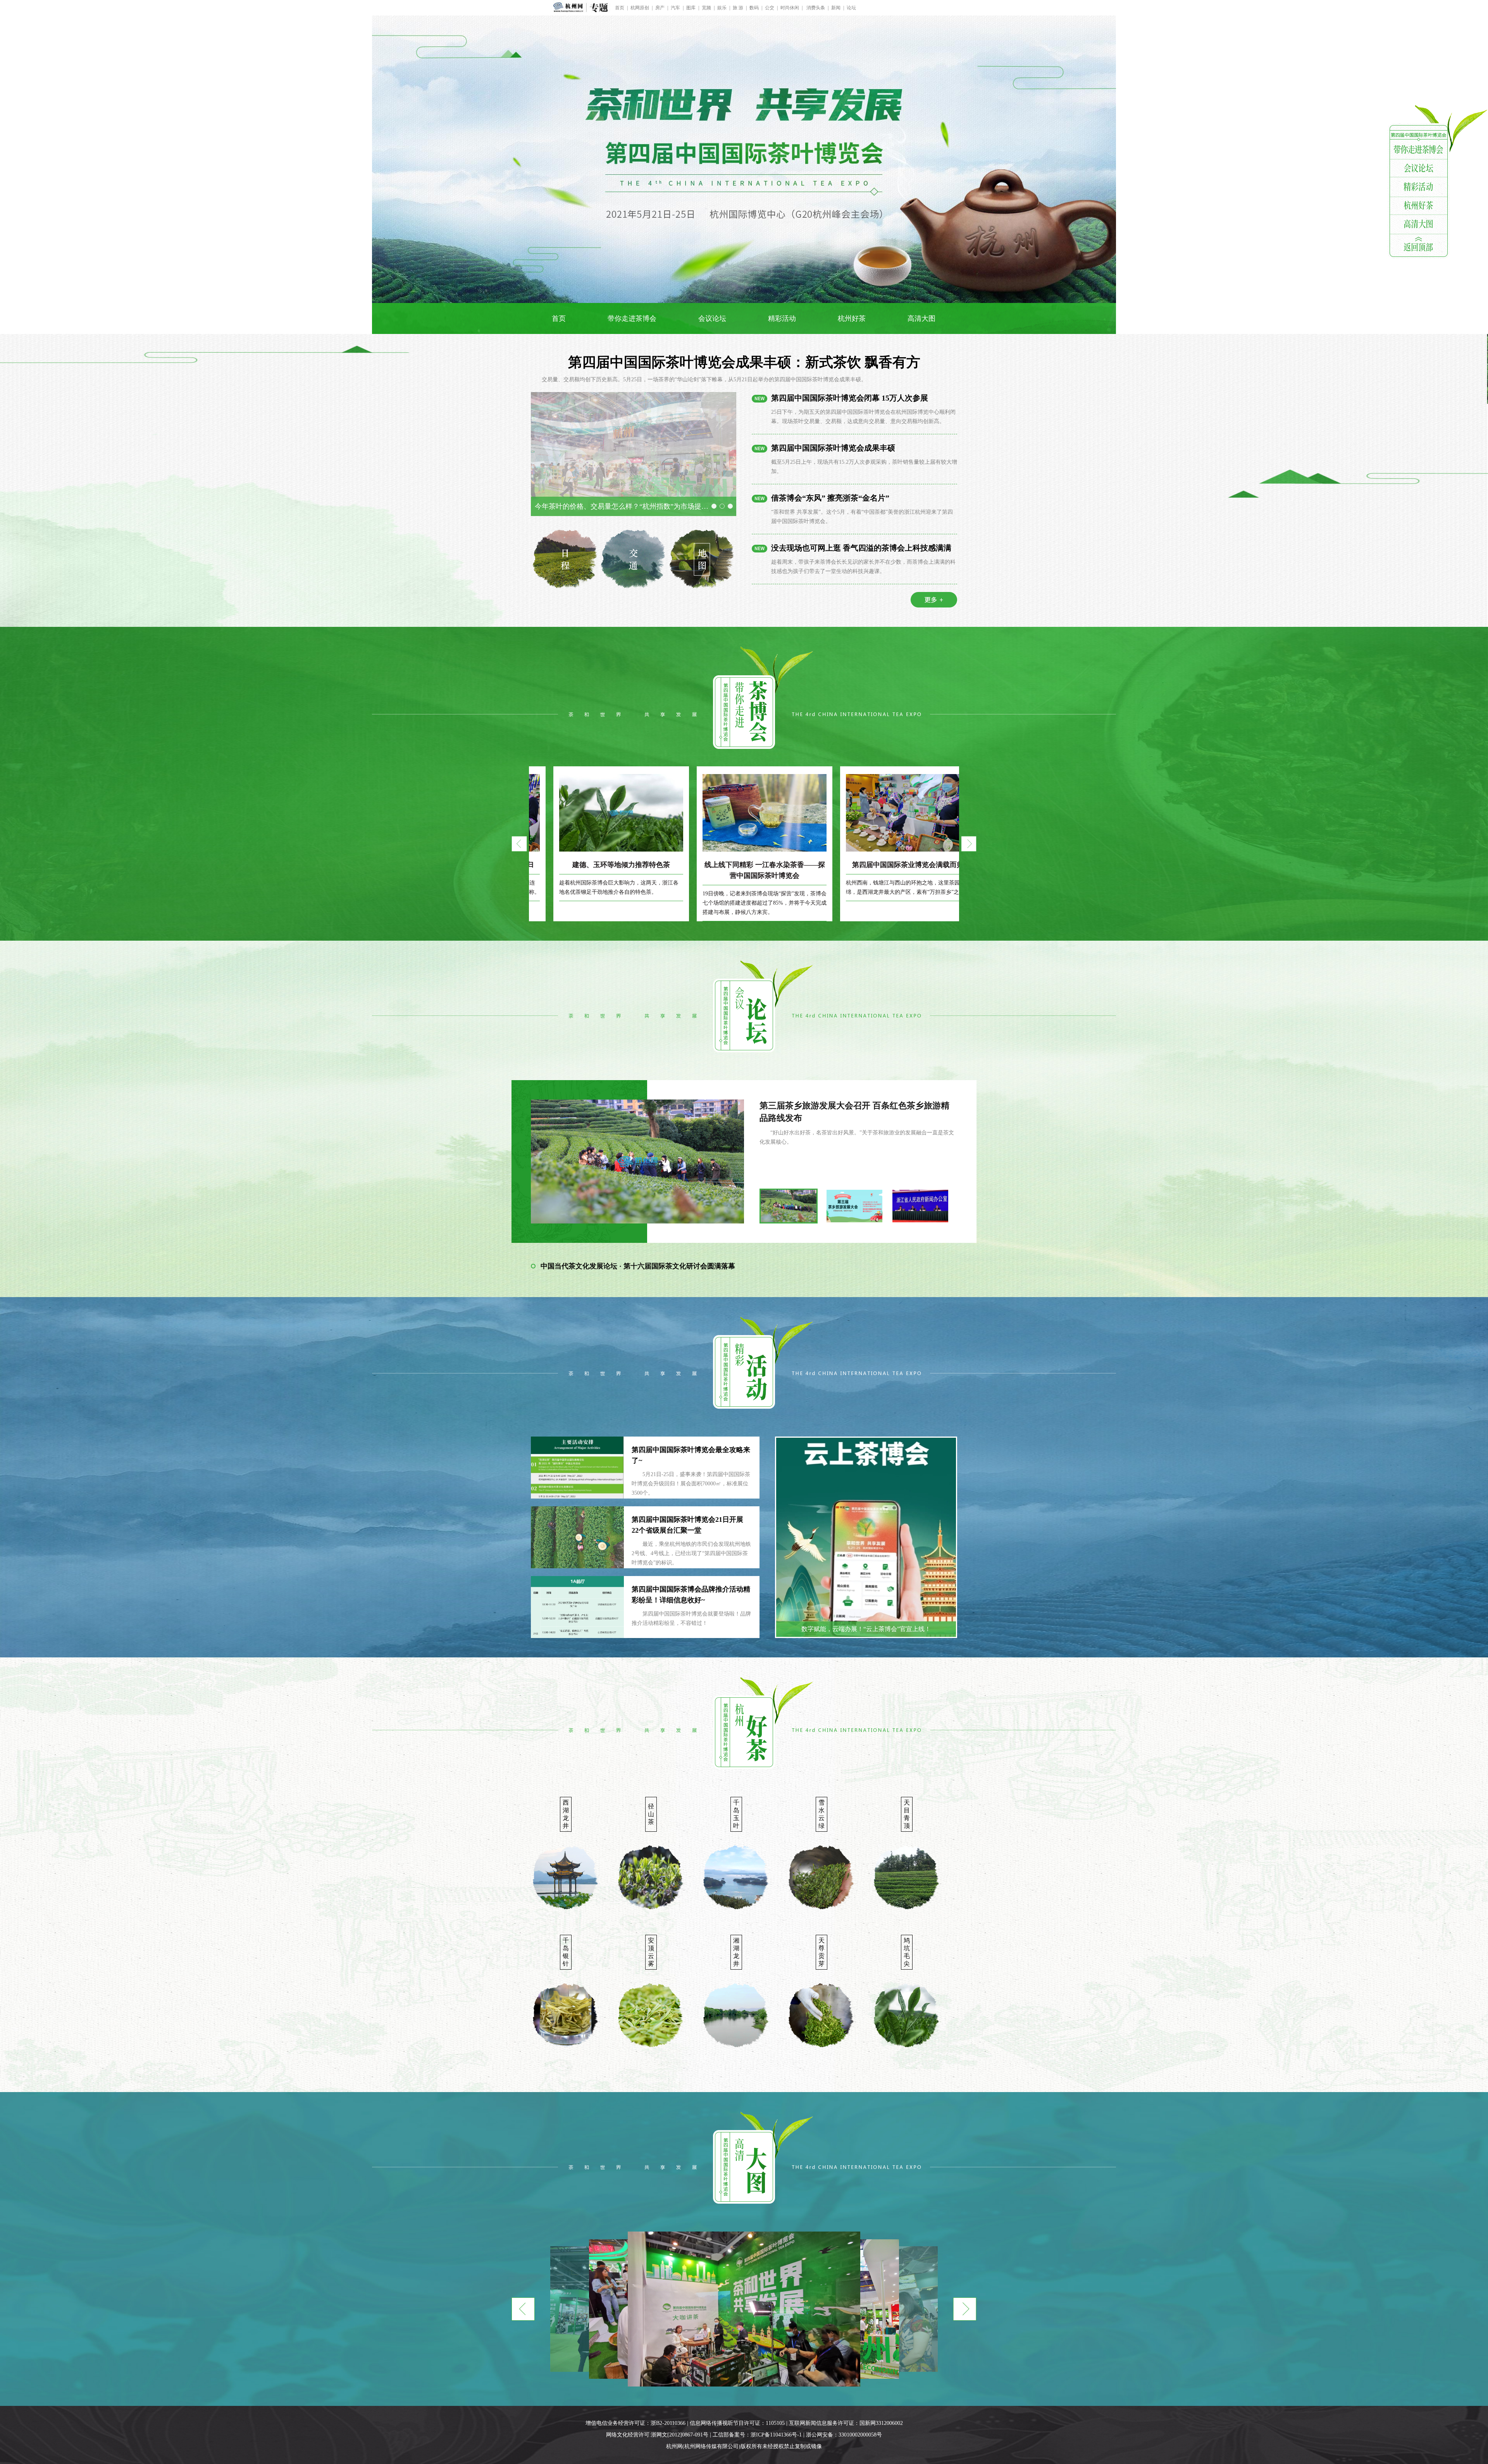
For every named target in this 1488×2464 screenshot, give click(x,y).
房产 (660, 8)
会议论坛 (712, 318)
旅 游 (738, 8)
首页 (620, 8)
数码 (754, 8)
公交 (770, 8)
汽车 (675, 8)
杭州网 (674, 2446)
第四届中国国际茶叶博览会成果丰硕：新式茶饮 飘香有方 (744, 362)
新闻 (836, 8)
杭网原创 (640, 8)
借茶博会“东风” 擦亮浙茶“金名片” (830, 498)
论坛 (851, 8)
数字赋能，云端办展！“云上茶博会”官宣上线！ (866, 1629)
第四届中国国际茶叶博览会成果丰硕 (833, 448)
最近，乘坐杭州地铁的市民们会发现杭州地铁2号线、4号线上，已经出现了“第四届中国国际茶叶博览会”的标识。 (691, 1553)
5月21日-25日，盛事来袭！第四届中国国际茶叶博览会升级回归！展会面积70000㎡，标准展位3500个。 (691, 1484)
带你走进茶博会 (632, 318)
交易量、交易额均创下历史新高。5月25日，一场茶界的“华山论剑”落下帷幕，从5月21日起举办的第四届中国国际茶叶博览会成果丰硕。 (704, 379)
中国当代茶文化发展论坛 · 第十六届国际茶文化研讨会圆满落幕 (638, 1266)
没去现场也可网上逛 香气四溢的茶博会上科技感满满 (861, 548)
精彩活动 (782, 318)
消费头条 (815, 8)
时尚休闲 (790, 8)
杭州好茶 (852, 318)
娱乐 (722, 8)
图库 (691, 8)
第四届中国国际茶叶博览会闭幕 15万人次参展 (850, 398)
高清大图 (921, 318)
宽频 (706, 8)
